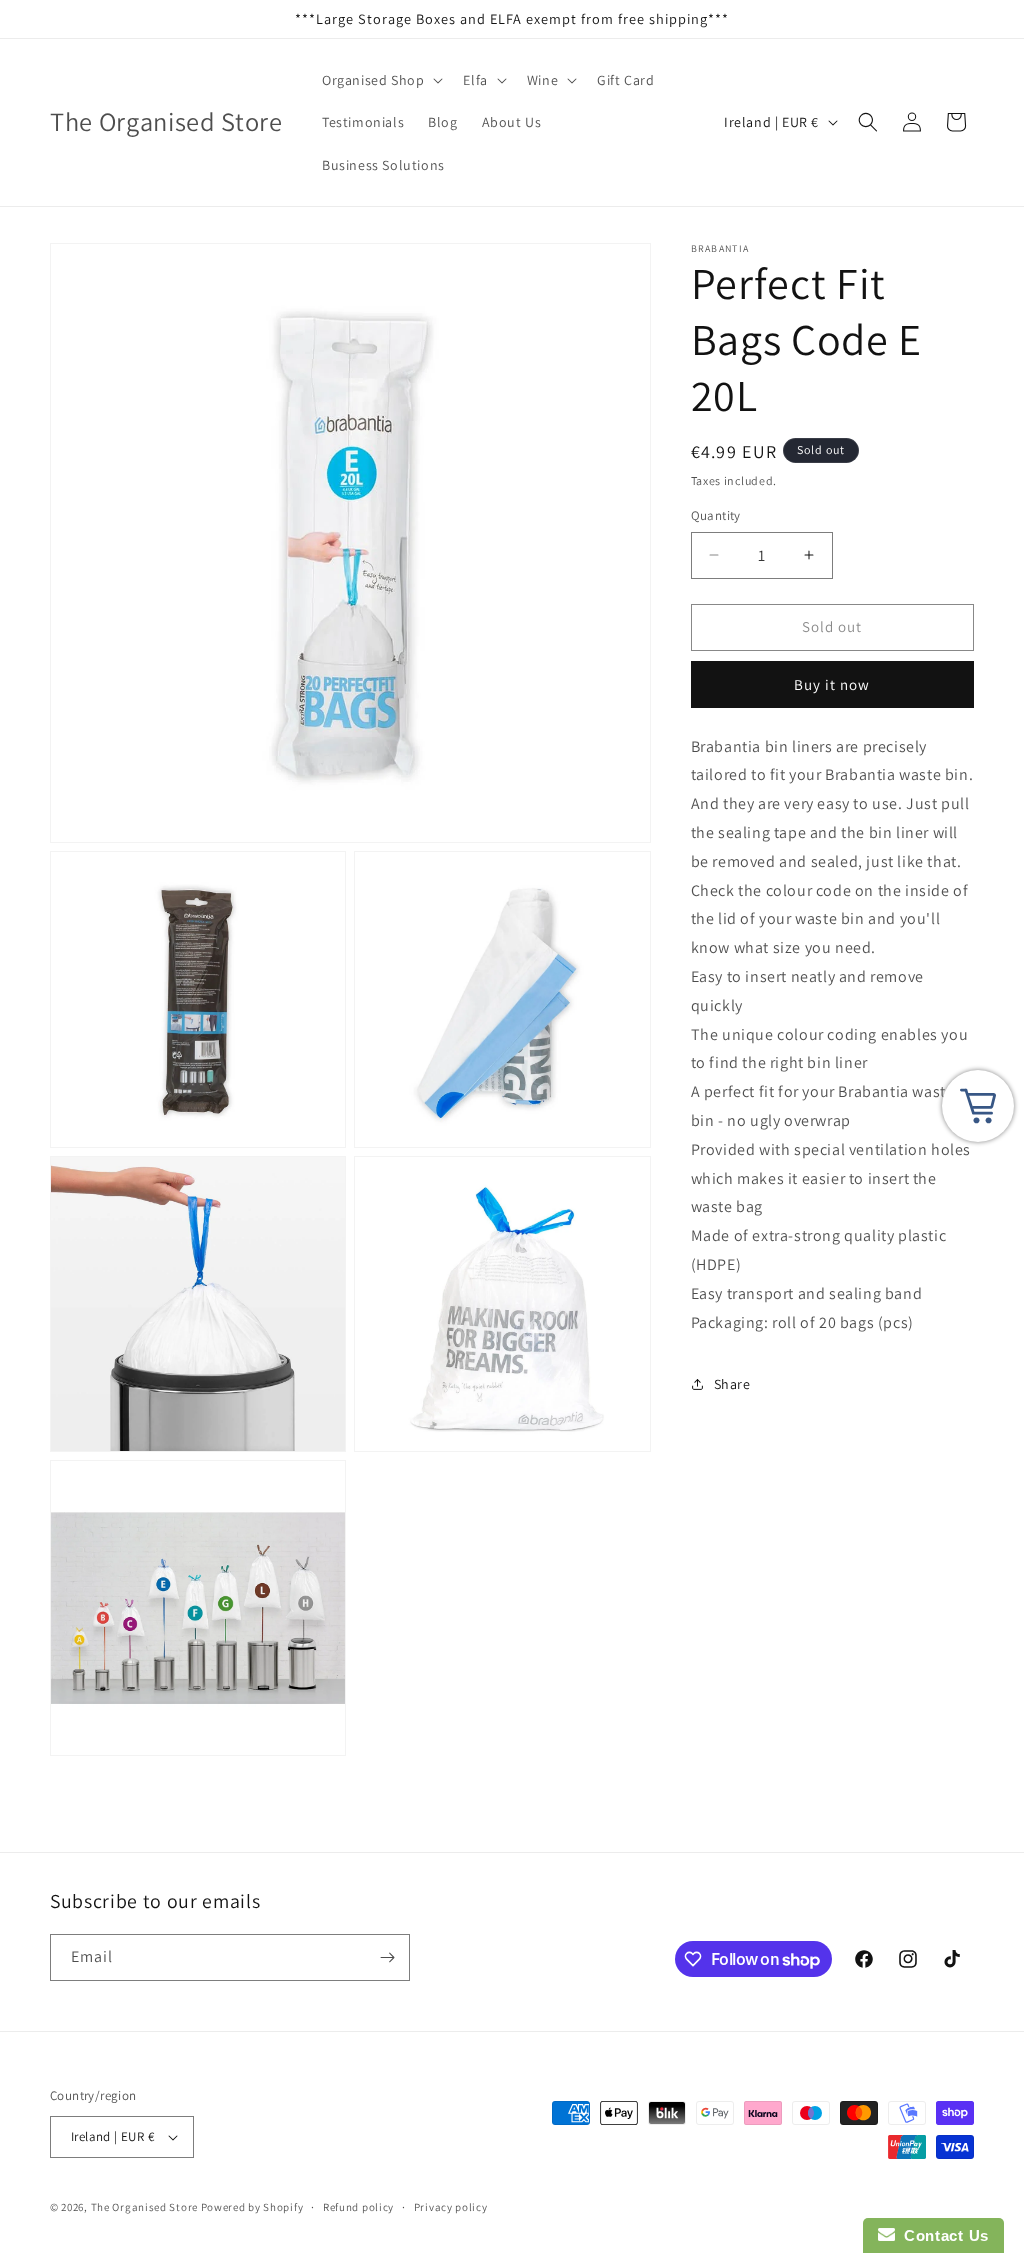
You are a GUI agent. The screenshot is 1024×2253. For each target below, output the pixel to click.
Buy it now (832, 684)
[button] (380, 80)
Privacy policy (451, 2207)
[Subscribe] (387, 1957)
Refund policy (358, 2207)
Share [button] (732, 1384)
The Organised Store (144, 2207)
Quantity (716, 515)
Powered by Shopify (252, 2207)
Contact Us (942, 2235)
